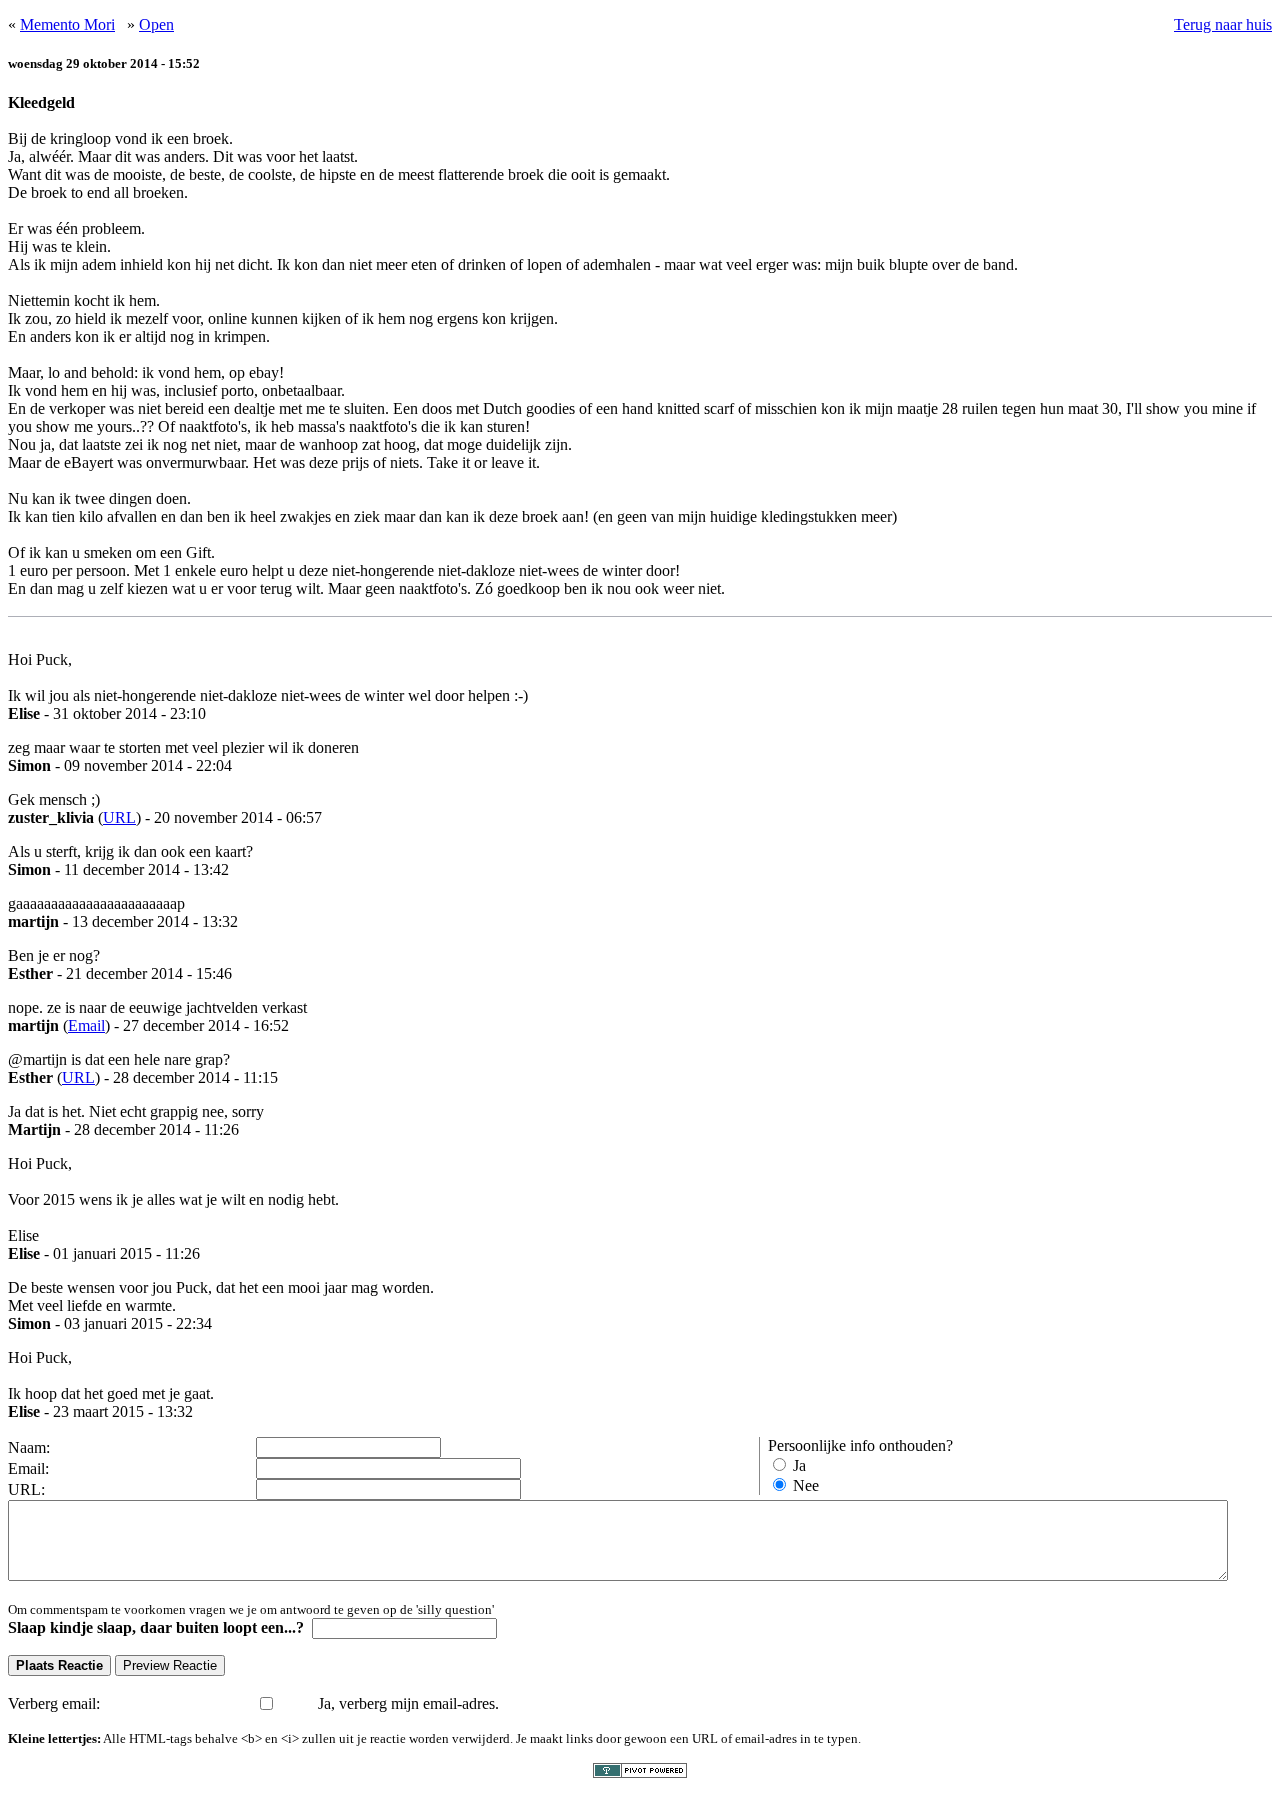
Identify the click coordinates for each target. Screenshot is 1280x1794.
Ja (799, 1465)
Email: (28, 1468)
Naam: (29, 1447)
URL (119, 817)
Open (156, 24)
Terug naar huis (1223, 24)
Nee (806, 1485)
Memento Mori (67, 24)
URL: (26, 1489)
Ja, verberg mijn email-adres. (408, 1703)
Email (86, 1025)
